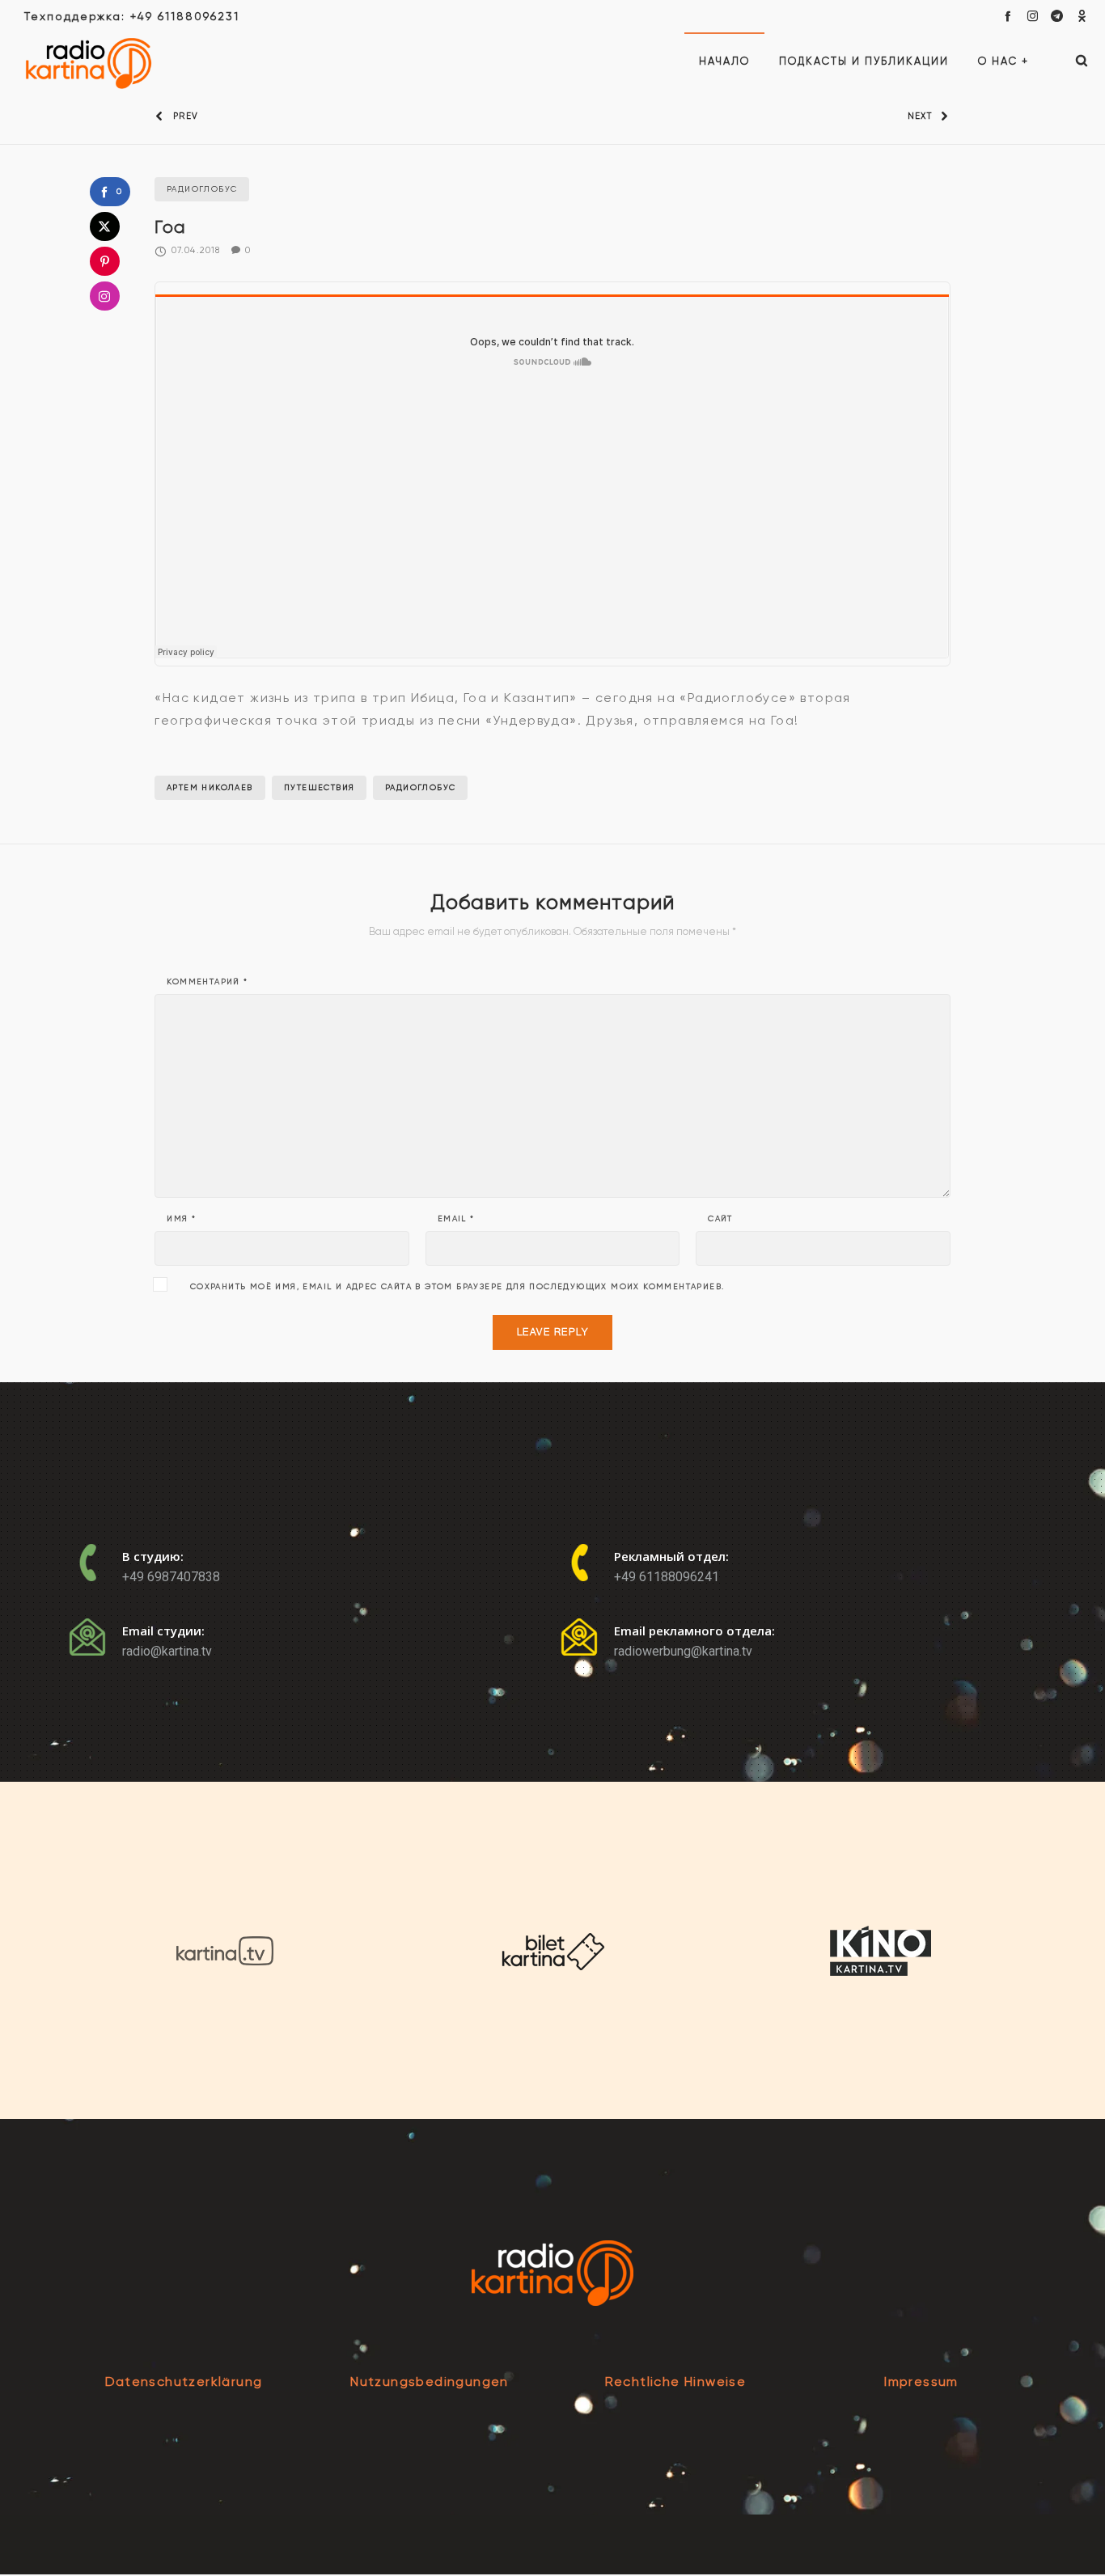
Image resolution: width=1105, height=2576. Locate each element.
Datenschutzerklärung (184, 2381)
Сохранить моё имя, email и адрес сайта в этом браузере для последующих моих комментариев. (457, 1287)
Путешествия (319, 787)
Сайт (720, 1219)
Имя (181, 1219)
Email (456, 1219)
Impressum (921, 2381)
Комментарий (207, 982)
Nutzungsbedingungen (430, 2381)
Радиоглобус (420, 787)
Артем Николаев (210, 787)
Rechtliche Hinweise (676, 2381)
